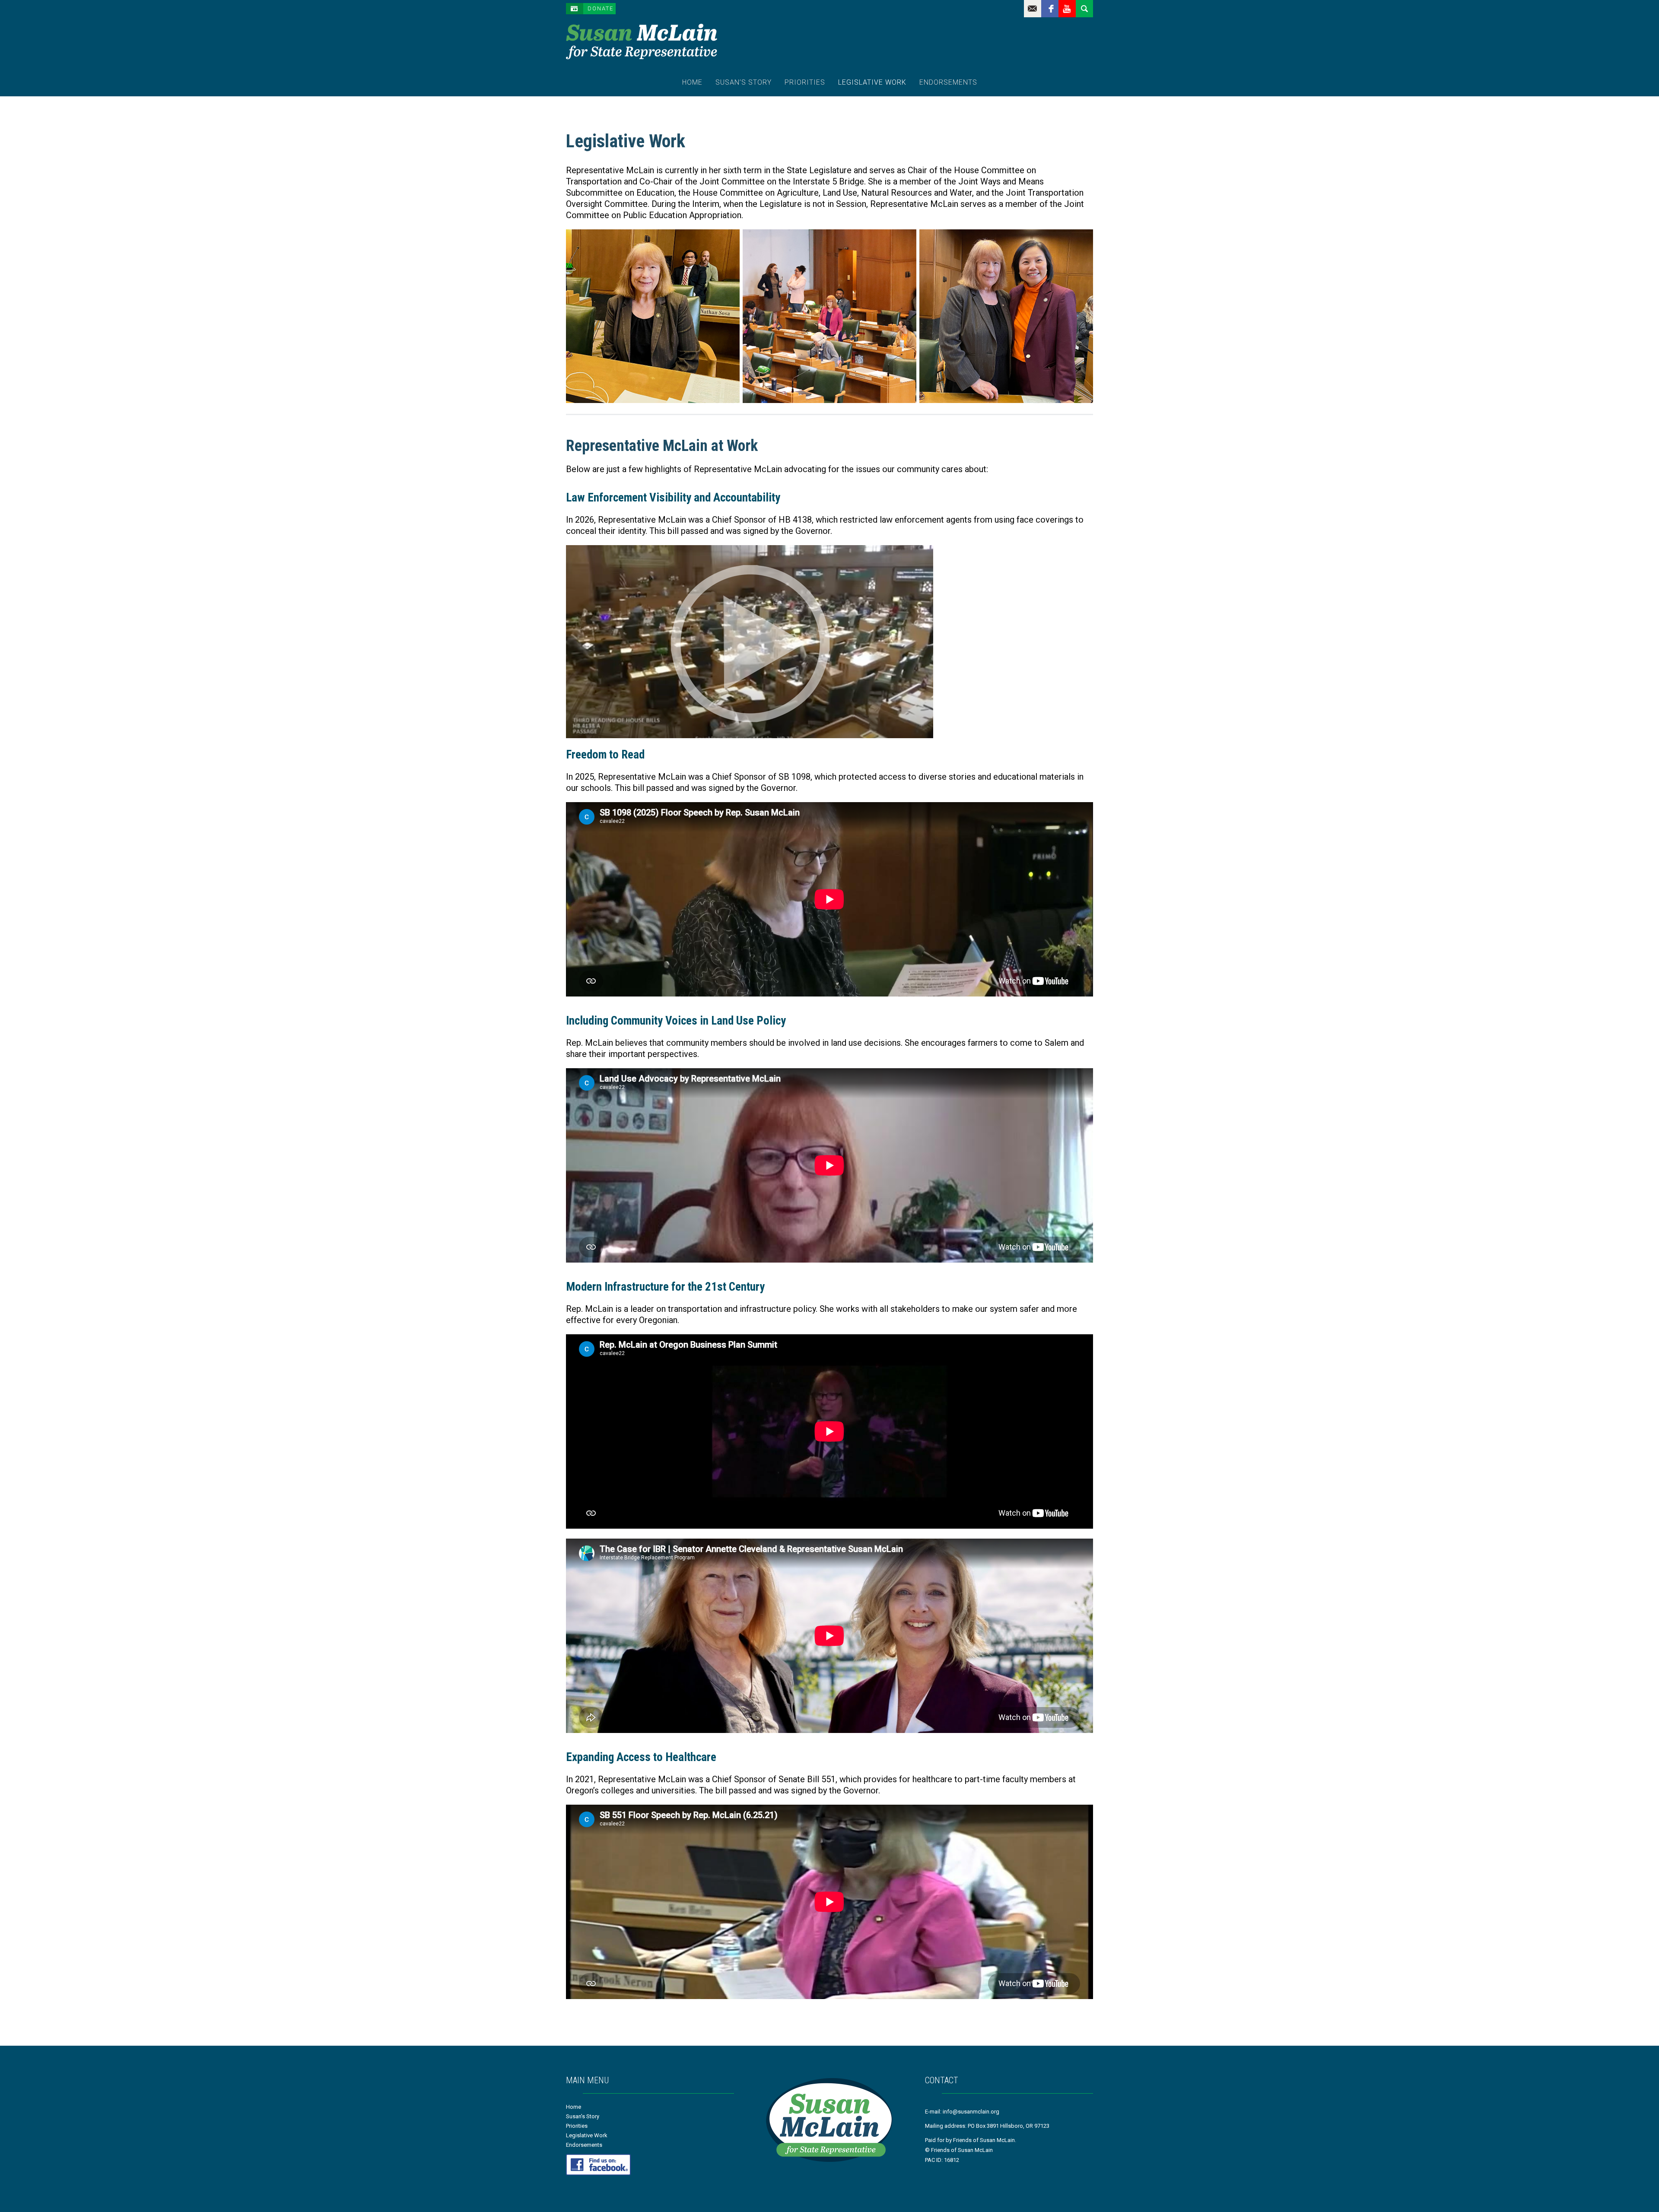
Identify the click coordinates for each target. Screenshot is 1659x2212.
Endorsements (948, 82)
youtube (1067, 9)
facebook (1050, 9)
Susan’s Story (744, 82)
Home (692, 82)
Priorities (805, 82)
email (1033, 9)
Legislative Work (872, 82)
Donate (601, 8)
